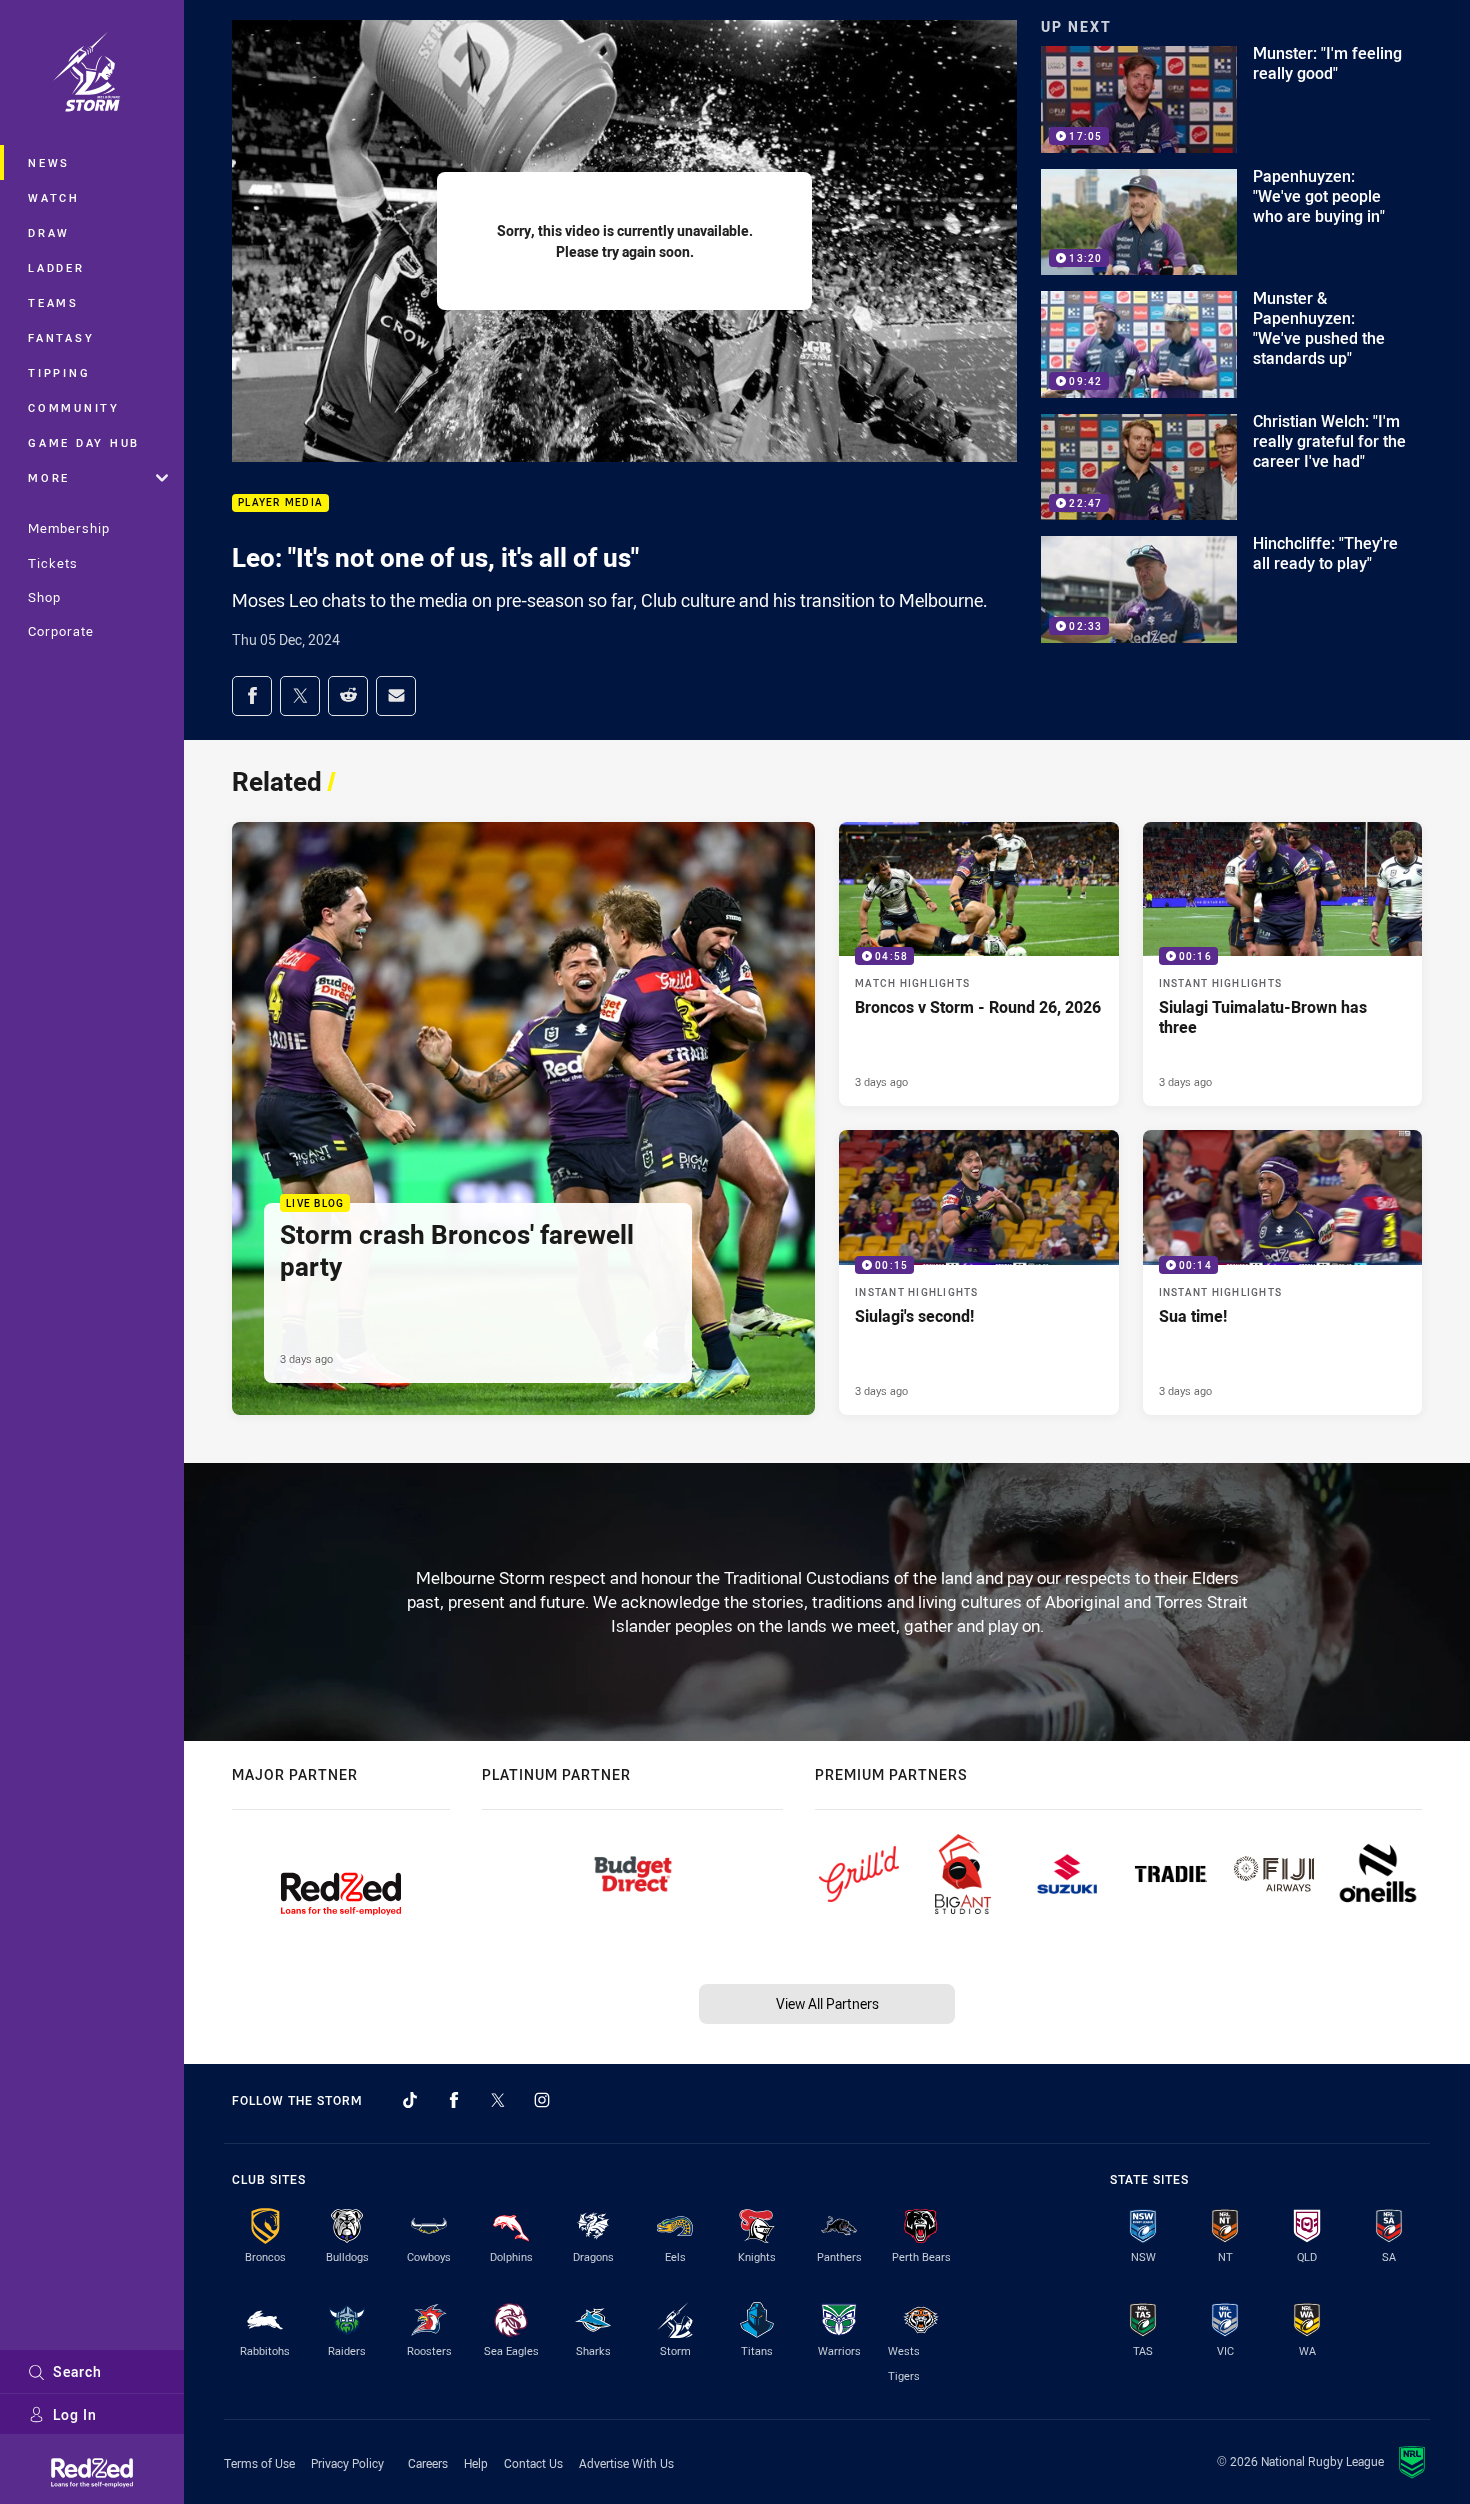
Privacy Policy (347, 2463)
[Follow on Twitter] (498, 2100)
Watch (54, 197)
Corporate (61, 631)
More (49, 477)
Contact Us (533, 2463)
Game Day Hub (84, 442)
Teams (53, 302)
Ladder (56, 267)
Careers (428, 2463)
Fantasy (61, 337)
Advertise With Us (626, 2463)
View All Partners (827, 2003)
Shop (44, 597)
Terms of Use (259, 2463)
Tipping (59, 372)
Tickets (53, 563)
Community (74, 407)
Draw (49, 232)
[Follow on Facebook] (454, 2100)
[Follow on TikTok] (410, 2100)
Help (476, 2463)
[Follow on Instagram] (542, 2100)
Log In (75, 2414)
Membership (69, 528)
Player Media (280, 503)
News (49, 162)
